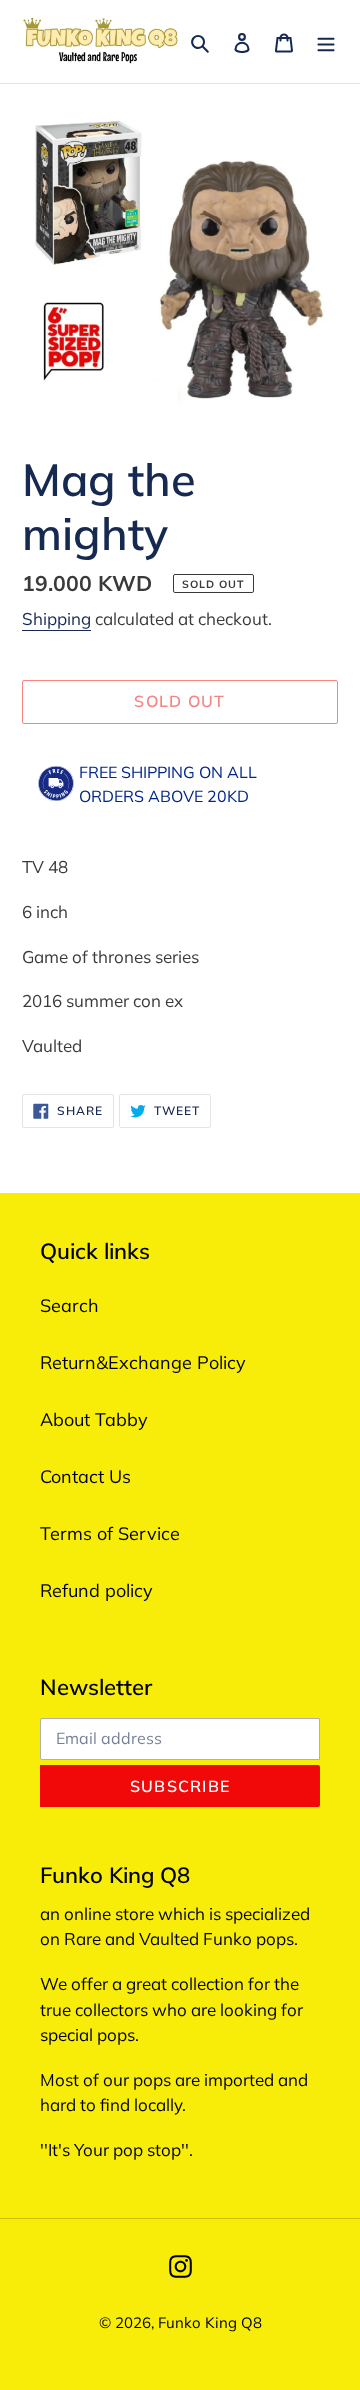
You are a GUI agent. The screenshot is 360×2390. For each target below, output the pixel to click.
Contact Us (85, 1476)
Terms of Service (110, 1533)
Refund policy (96, 1590)
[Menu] (326, 41)
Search (69, 1305)
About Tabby (94, 1419)
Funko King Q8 (210, 2322)
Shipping (56, 618)
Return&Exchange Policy (143, 1362)
